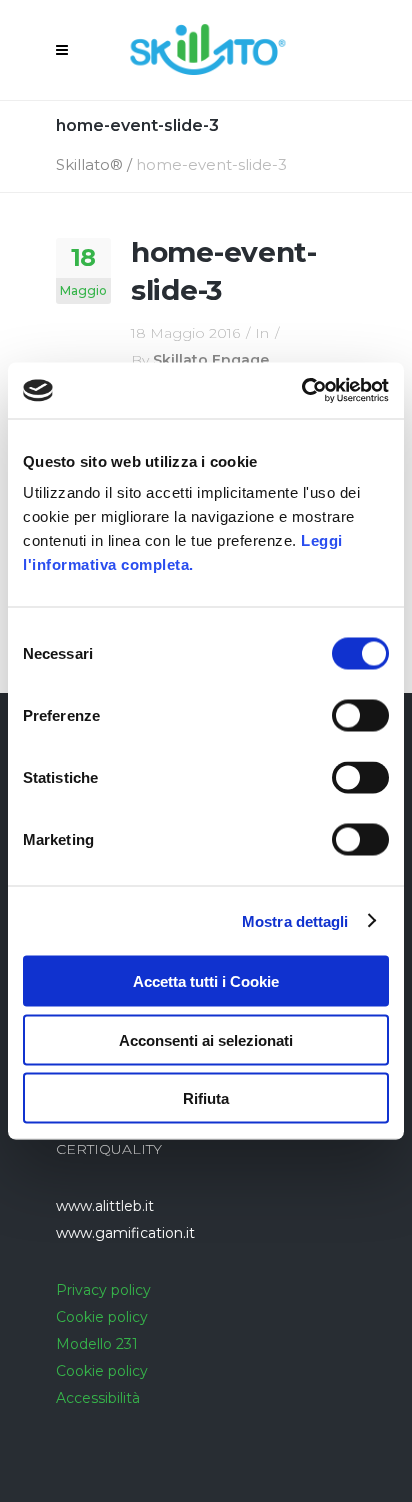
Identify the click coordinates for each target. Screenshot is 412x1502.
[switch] (360, 716)
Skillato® (89, 164)
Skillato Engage (211, 360)
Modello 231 (97, 1344)
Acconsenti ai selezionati (206, 1039)
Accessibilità (98, 1398)
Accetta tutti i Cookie (206, 981)
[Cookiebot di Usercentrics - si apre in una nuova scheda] (301, 391)
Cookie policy (102, 1317)
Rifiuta (206, 1098)
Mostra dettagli (295, 920)
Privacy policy (103, 1290)
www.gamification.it (125, 1233)
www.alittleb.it (105, 1206)
